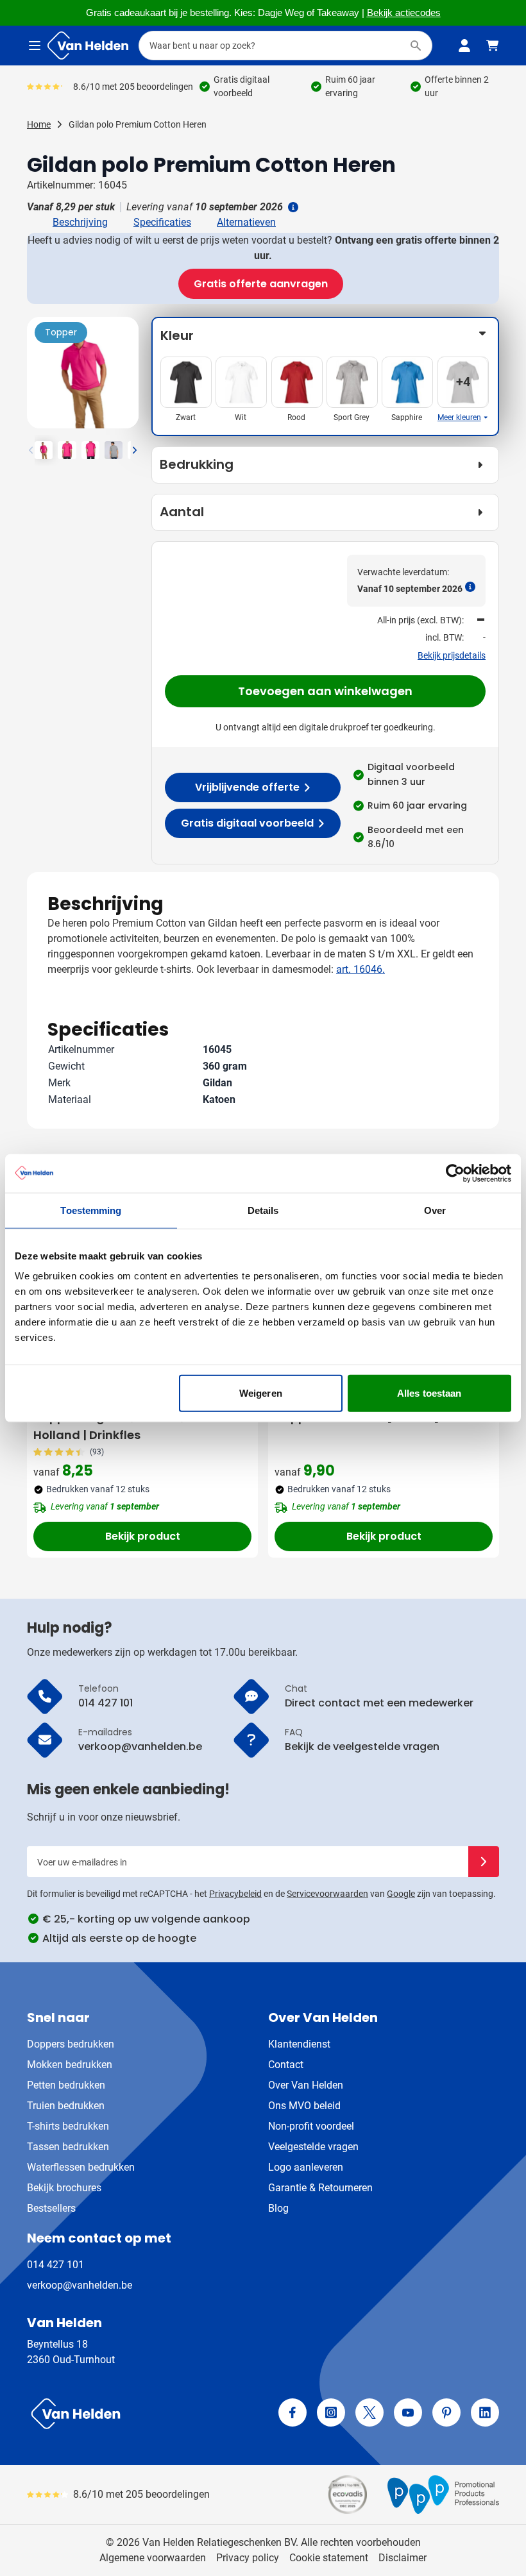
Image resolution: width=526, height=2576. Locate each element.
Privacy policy (248, 2558)
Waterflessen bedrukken (81, 2167)
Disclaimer (403, 2558)
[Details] (292, 207)
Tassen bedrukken (68, 2147)
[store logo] (142, 2414)
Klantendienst (299, 2044)
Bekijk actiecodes (404, 13)
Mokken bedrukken (70, 2065)
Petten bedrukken (66, 2085)
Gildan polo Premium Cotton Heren (138, 124)
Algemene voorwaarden (153, 2558)
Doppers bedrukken (71, 2044)
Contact (286, 2065)
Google (401, 1894)
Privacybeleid (235, 1894)
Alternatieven (246, 222)
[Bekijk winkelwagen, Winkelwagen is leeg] (493, 46)
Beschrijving (80, 222)
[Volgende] (127, 378)
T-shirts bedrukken (68, 2126)
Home (39, 124)
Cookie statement (329, 2558)
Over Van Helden (306, 2085)
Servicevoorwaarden (327, 1894)
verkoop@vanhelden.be (80, 2285)
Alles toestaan (429, 1393)
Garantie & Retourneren (320, 2188)
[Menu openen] (35, 46)
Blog (278, 2208)
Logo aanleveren (306, 2167)
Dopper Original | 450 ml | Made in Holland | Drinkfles (133, 1426)
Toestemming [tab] (91, 1210)
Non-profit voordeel (311, 2126)
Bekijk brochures (64, 2188)
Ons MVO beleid (304, 2106)
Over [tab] (435, 1210)
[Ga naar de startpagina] (88, 46)
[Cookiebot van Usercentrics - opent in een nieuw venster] (455, 1173)
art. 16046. (361, 969)
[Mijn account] (464, 46)
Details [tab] (263, 1210)
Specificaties (162, 222)
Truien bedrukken (66, 2106)
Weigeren (261, 1393)
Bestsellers (51, 2208)
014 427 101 (55, 2265)
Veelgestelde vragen (313, 2147)
